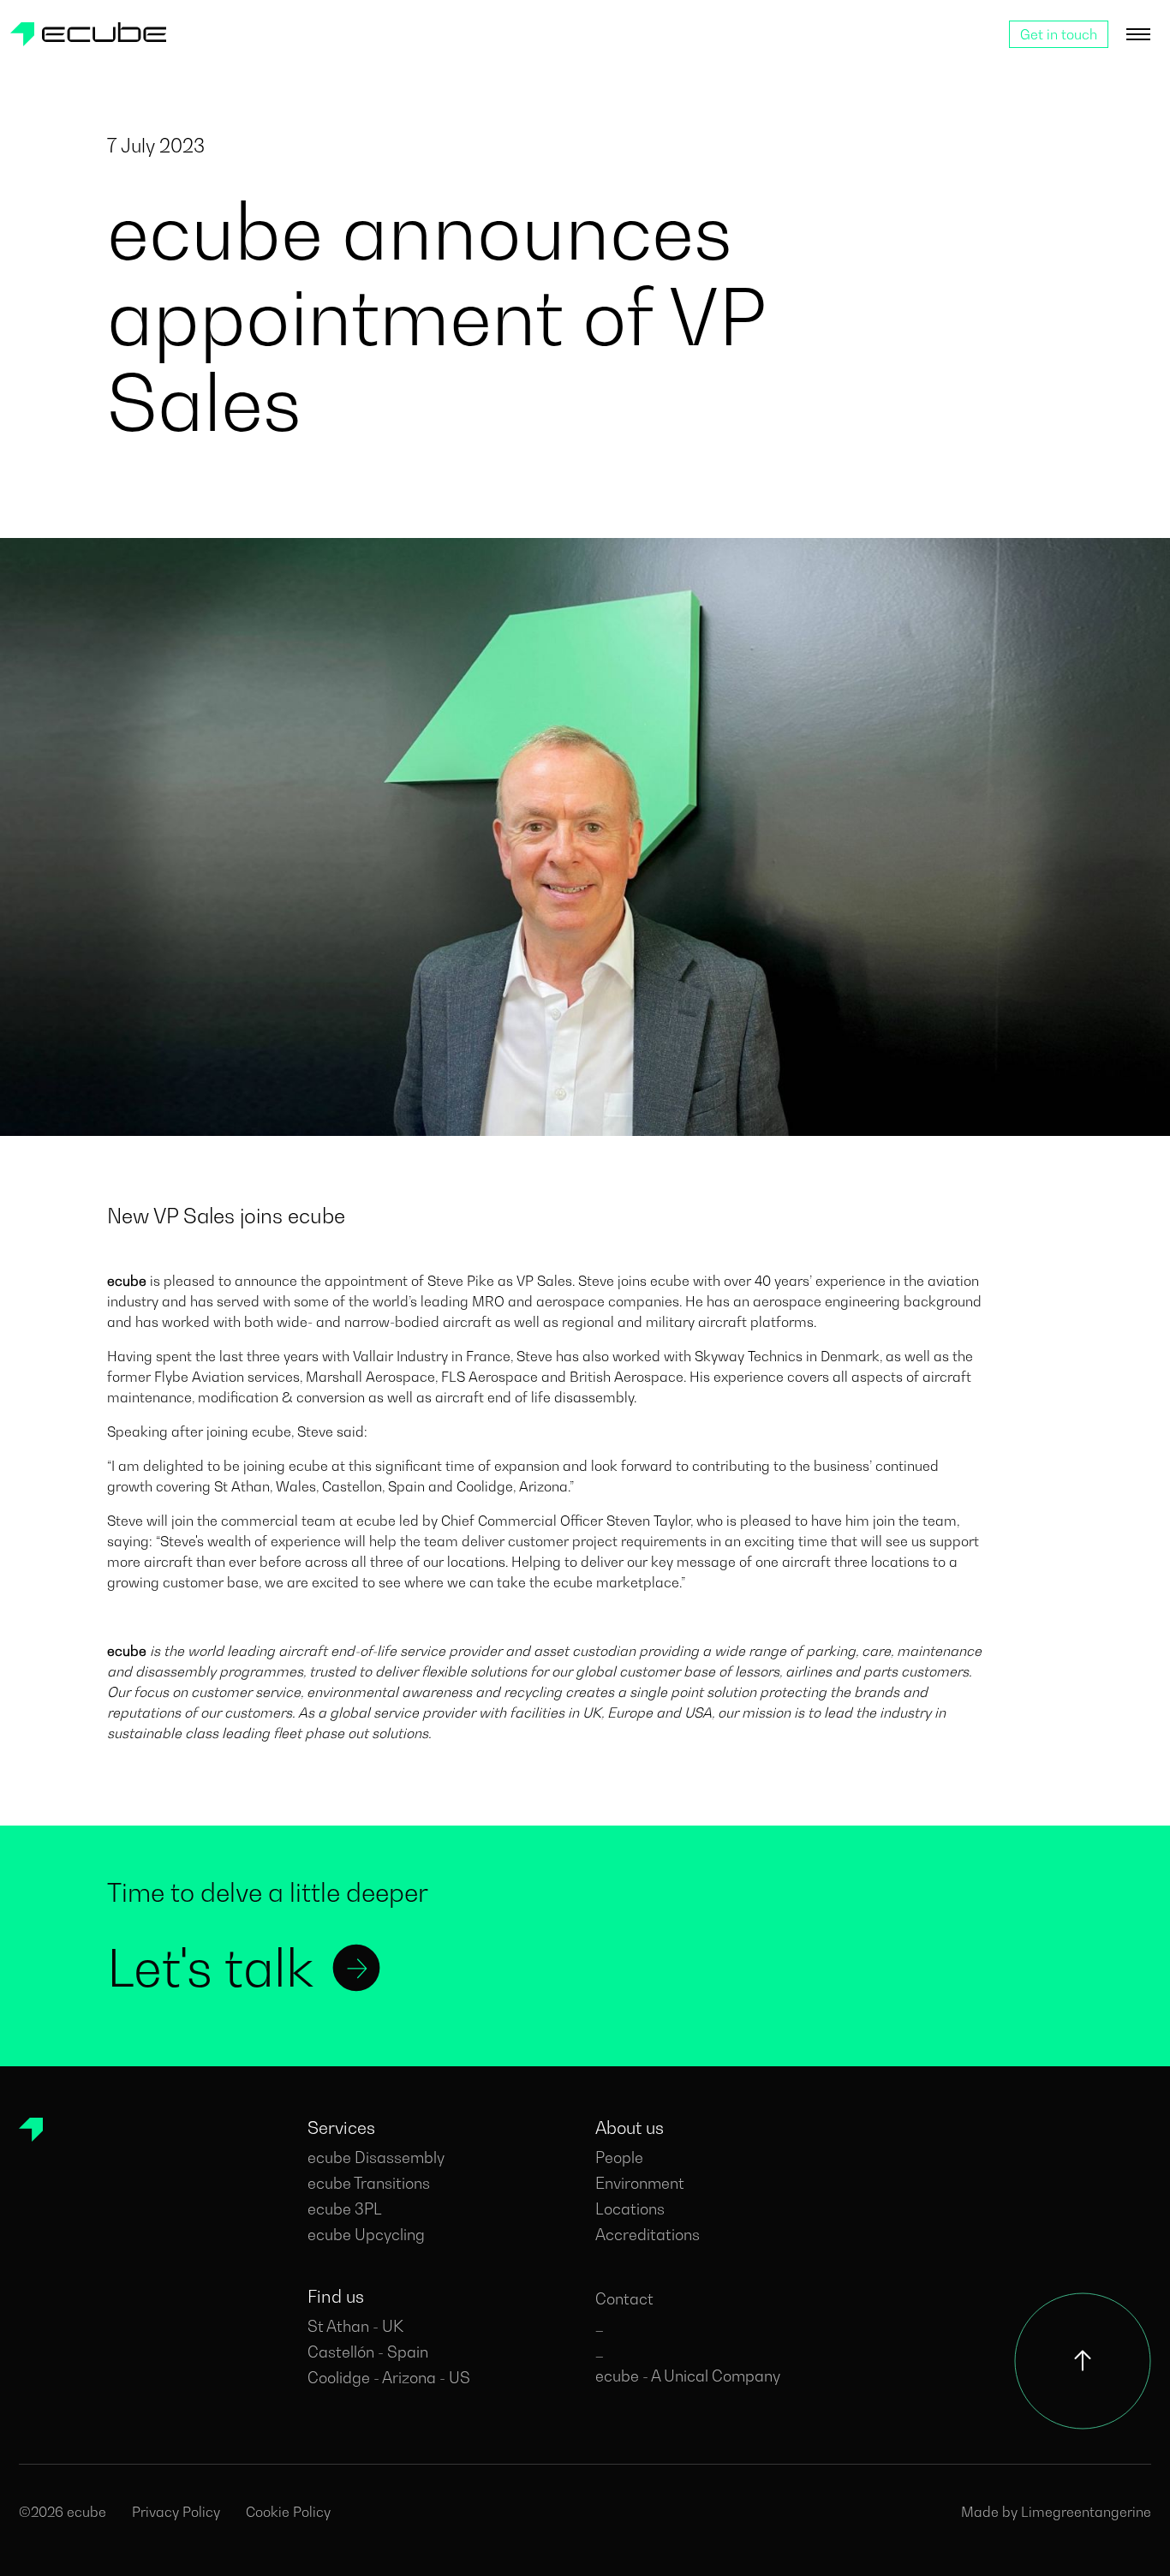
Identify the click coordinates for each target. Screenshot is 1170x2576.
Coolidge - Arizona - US (389, 2378)
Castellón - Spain (368, 2352)
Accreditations (648, 2235)
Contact (624, 2299)
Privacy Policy (176, 2512)
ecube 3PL (345, 2209)
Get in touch (1059, 34)
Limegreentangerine (1086, 2512)
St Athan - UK (355, 2326)
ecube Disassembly (376, 2158)
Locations (630, 2209)
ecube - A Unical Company (688, 2376)
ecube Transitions (369, 2183)
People (619, 2158)
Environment (640, 2183)
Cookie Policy (288, 2512)
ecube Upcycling (366, 2235)
